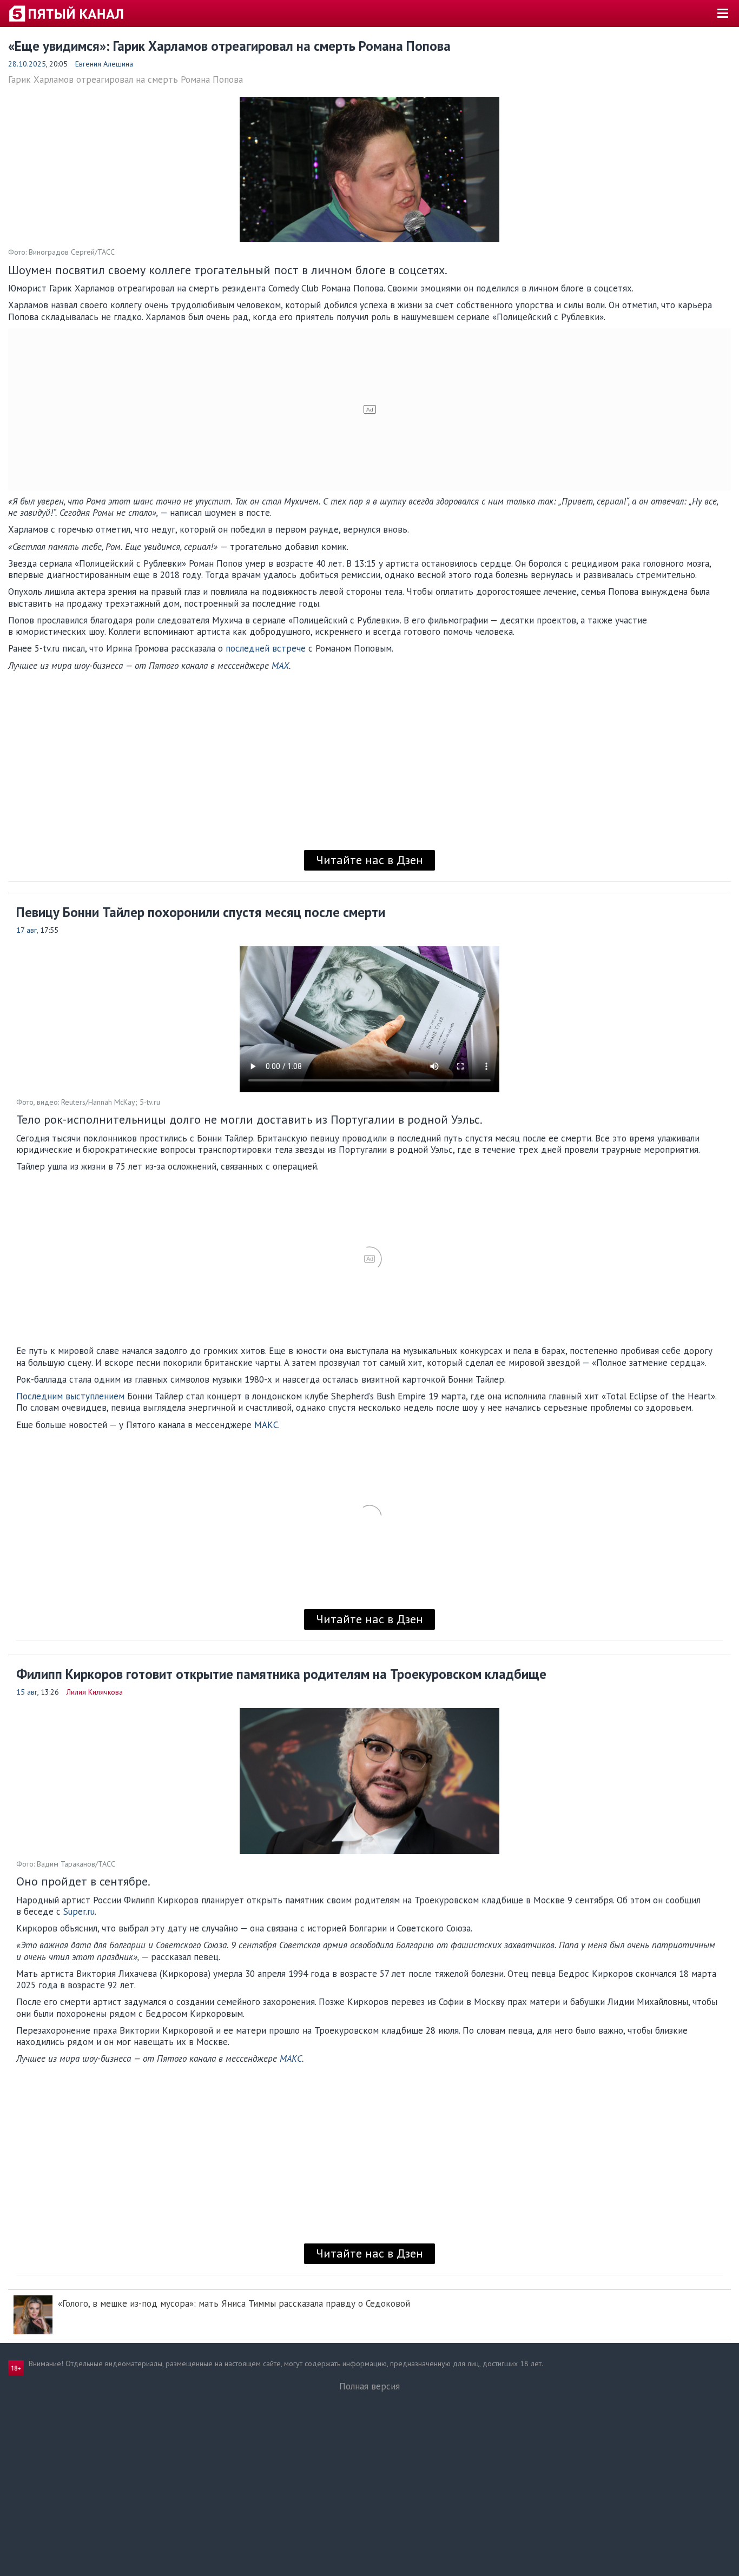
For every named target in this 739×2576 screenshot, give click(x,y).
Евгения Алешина (104, 64)
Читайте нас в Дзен (369, 860)
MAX (280, 666)
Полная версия (369, 2386)
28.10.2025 (27, 64)
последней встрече (266, 648)
